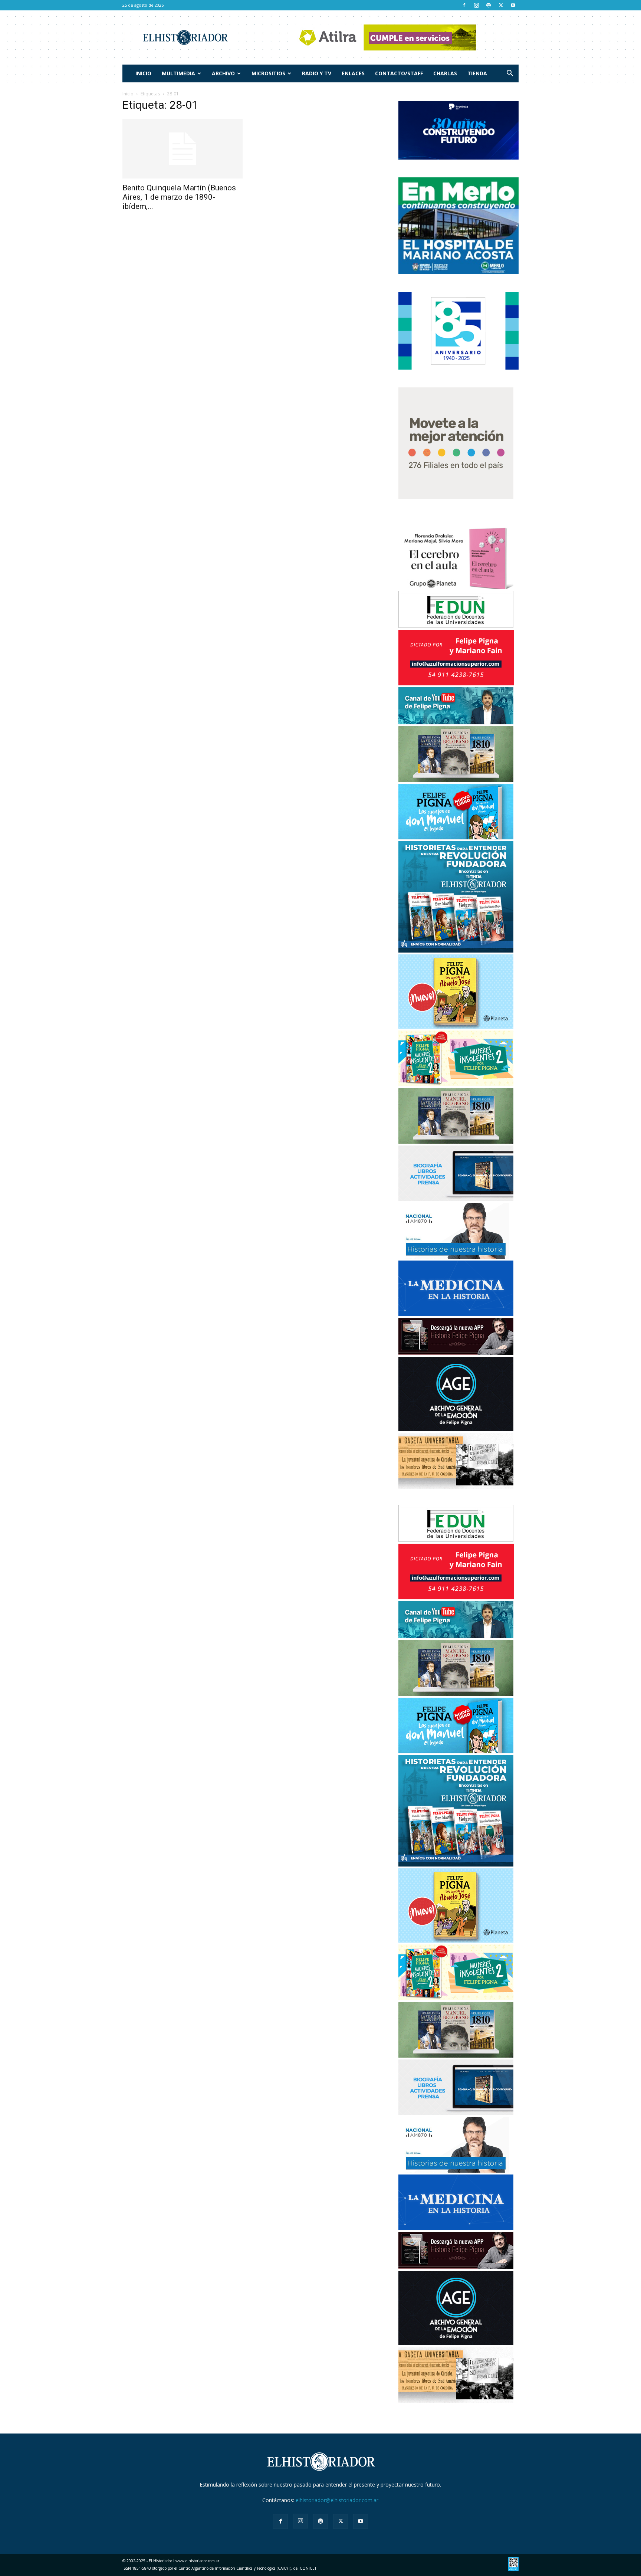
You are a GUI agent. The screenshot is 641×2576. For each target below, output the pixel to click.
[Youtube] (513, 5)
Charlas (445, 73)
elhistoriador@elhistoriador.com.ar (337, 2500)
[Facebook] (464, 5)
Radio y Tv (317, 73)
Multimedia (178, 73)
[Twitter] (501, 5)
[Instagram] (476, 5)
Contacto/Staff (399, 73)
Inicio (143, 73)
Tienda (477, 73)
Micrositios (268, 73)
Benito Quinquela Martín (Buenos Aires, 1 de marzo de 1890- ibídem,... (179, 197)
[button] (510, 74)
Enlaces (353, 73)
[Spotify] (489, 5)
